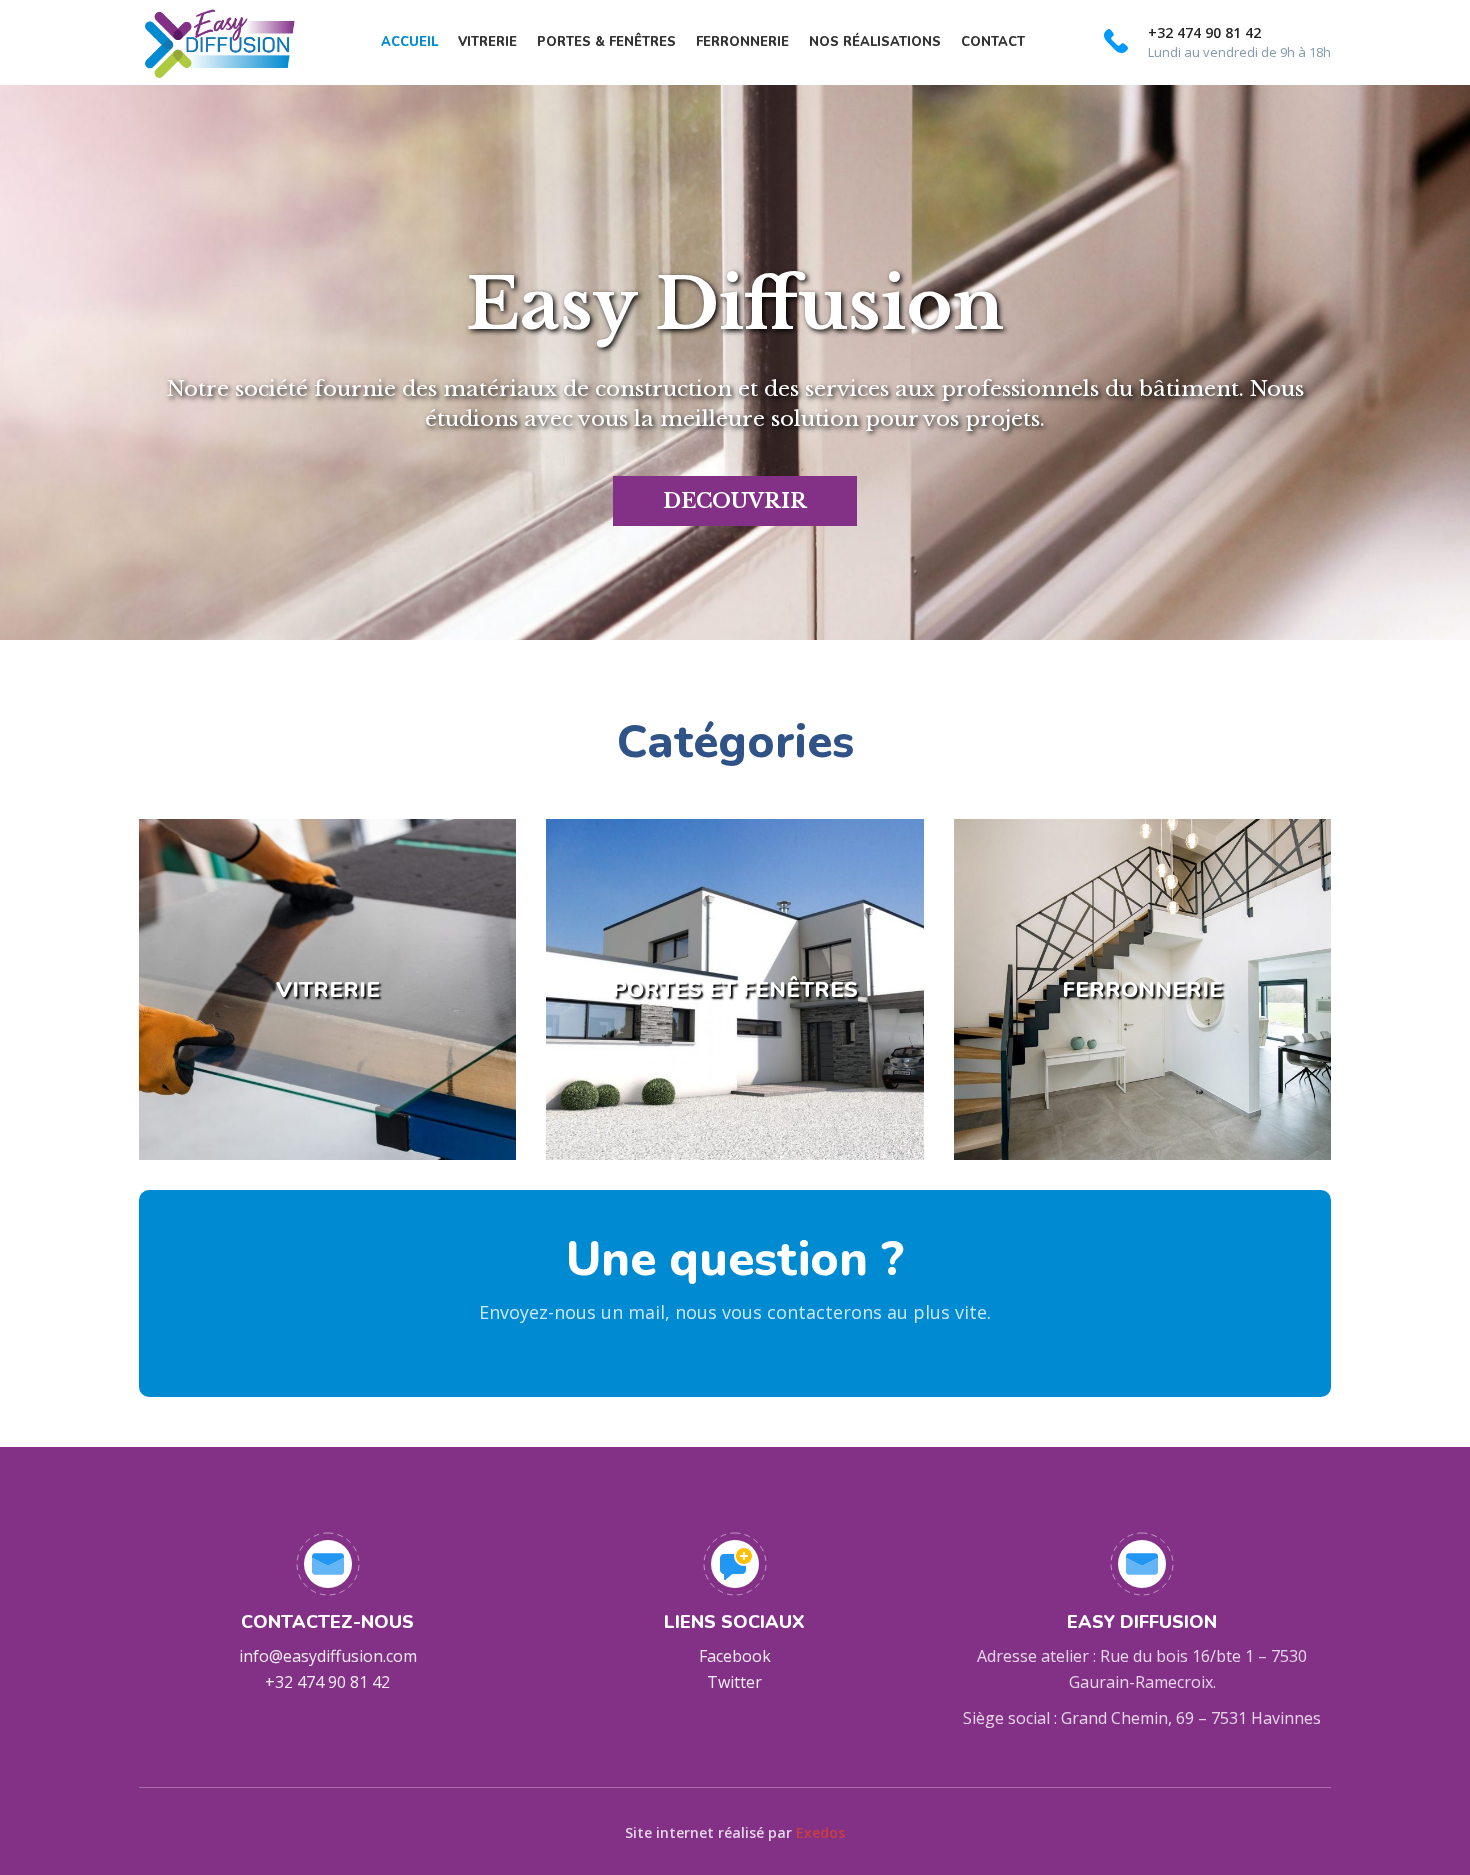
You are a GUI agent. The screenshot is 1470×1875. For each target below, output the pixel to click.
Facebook (735, 1656)
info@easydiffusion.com (328, 1656)
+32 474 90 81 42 (327, 1682)
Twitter (734, 1682)
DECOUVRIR (735, 501)
